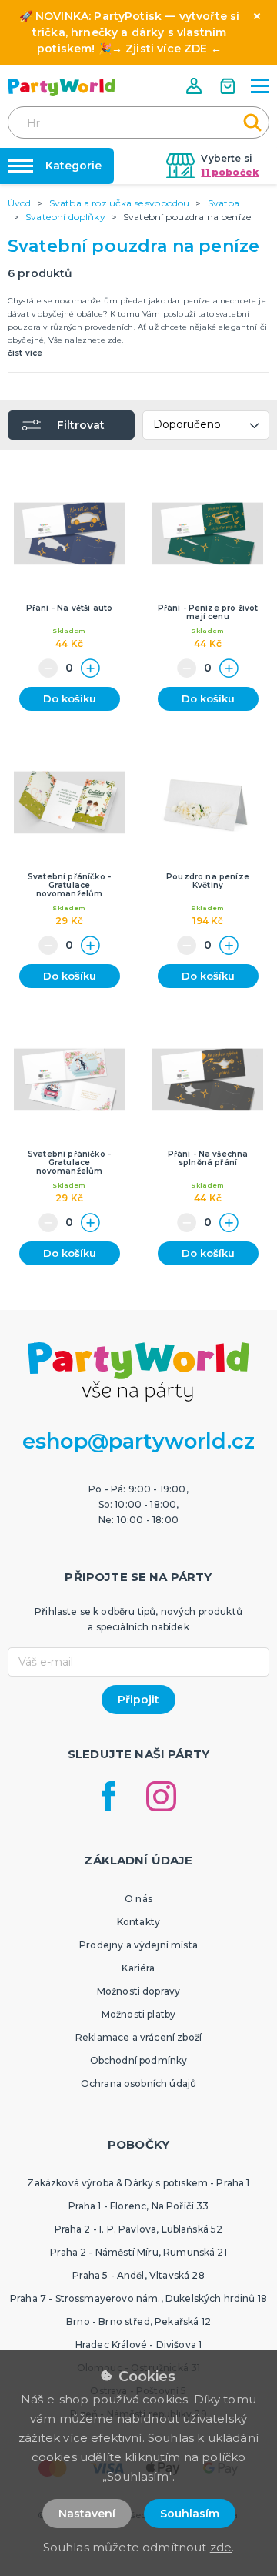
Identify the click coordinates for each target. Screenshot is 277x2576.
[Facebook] (108, 1796)
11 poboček (230, 172)
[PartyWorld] (62, 87)
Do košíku (70, 698)
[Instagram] (161, 1796)
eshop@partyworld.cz (138, 1441)
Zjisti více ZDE (166, 49)
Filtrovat (81, 425)
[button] (195, 86)
